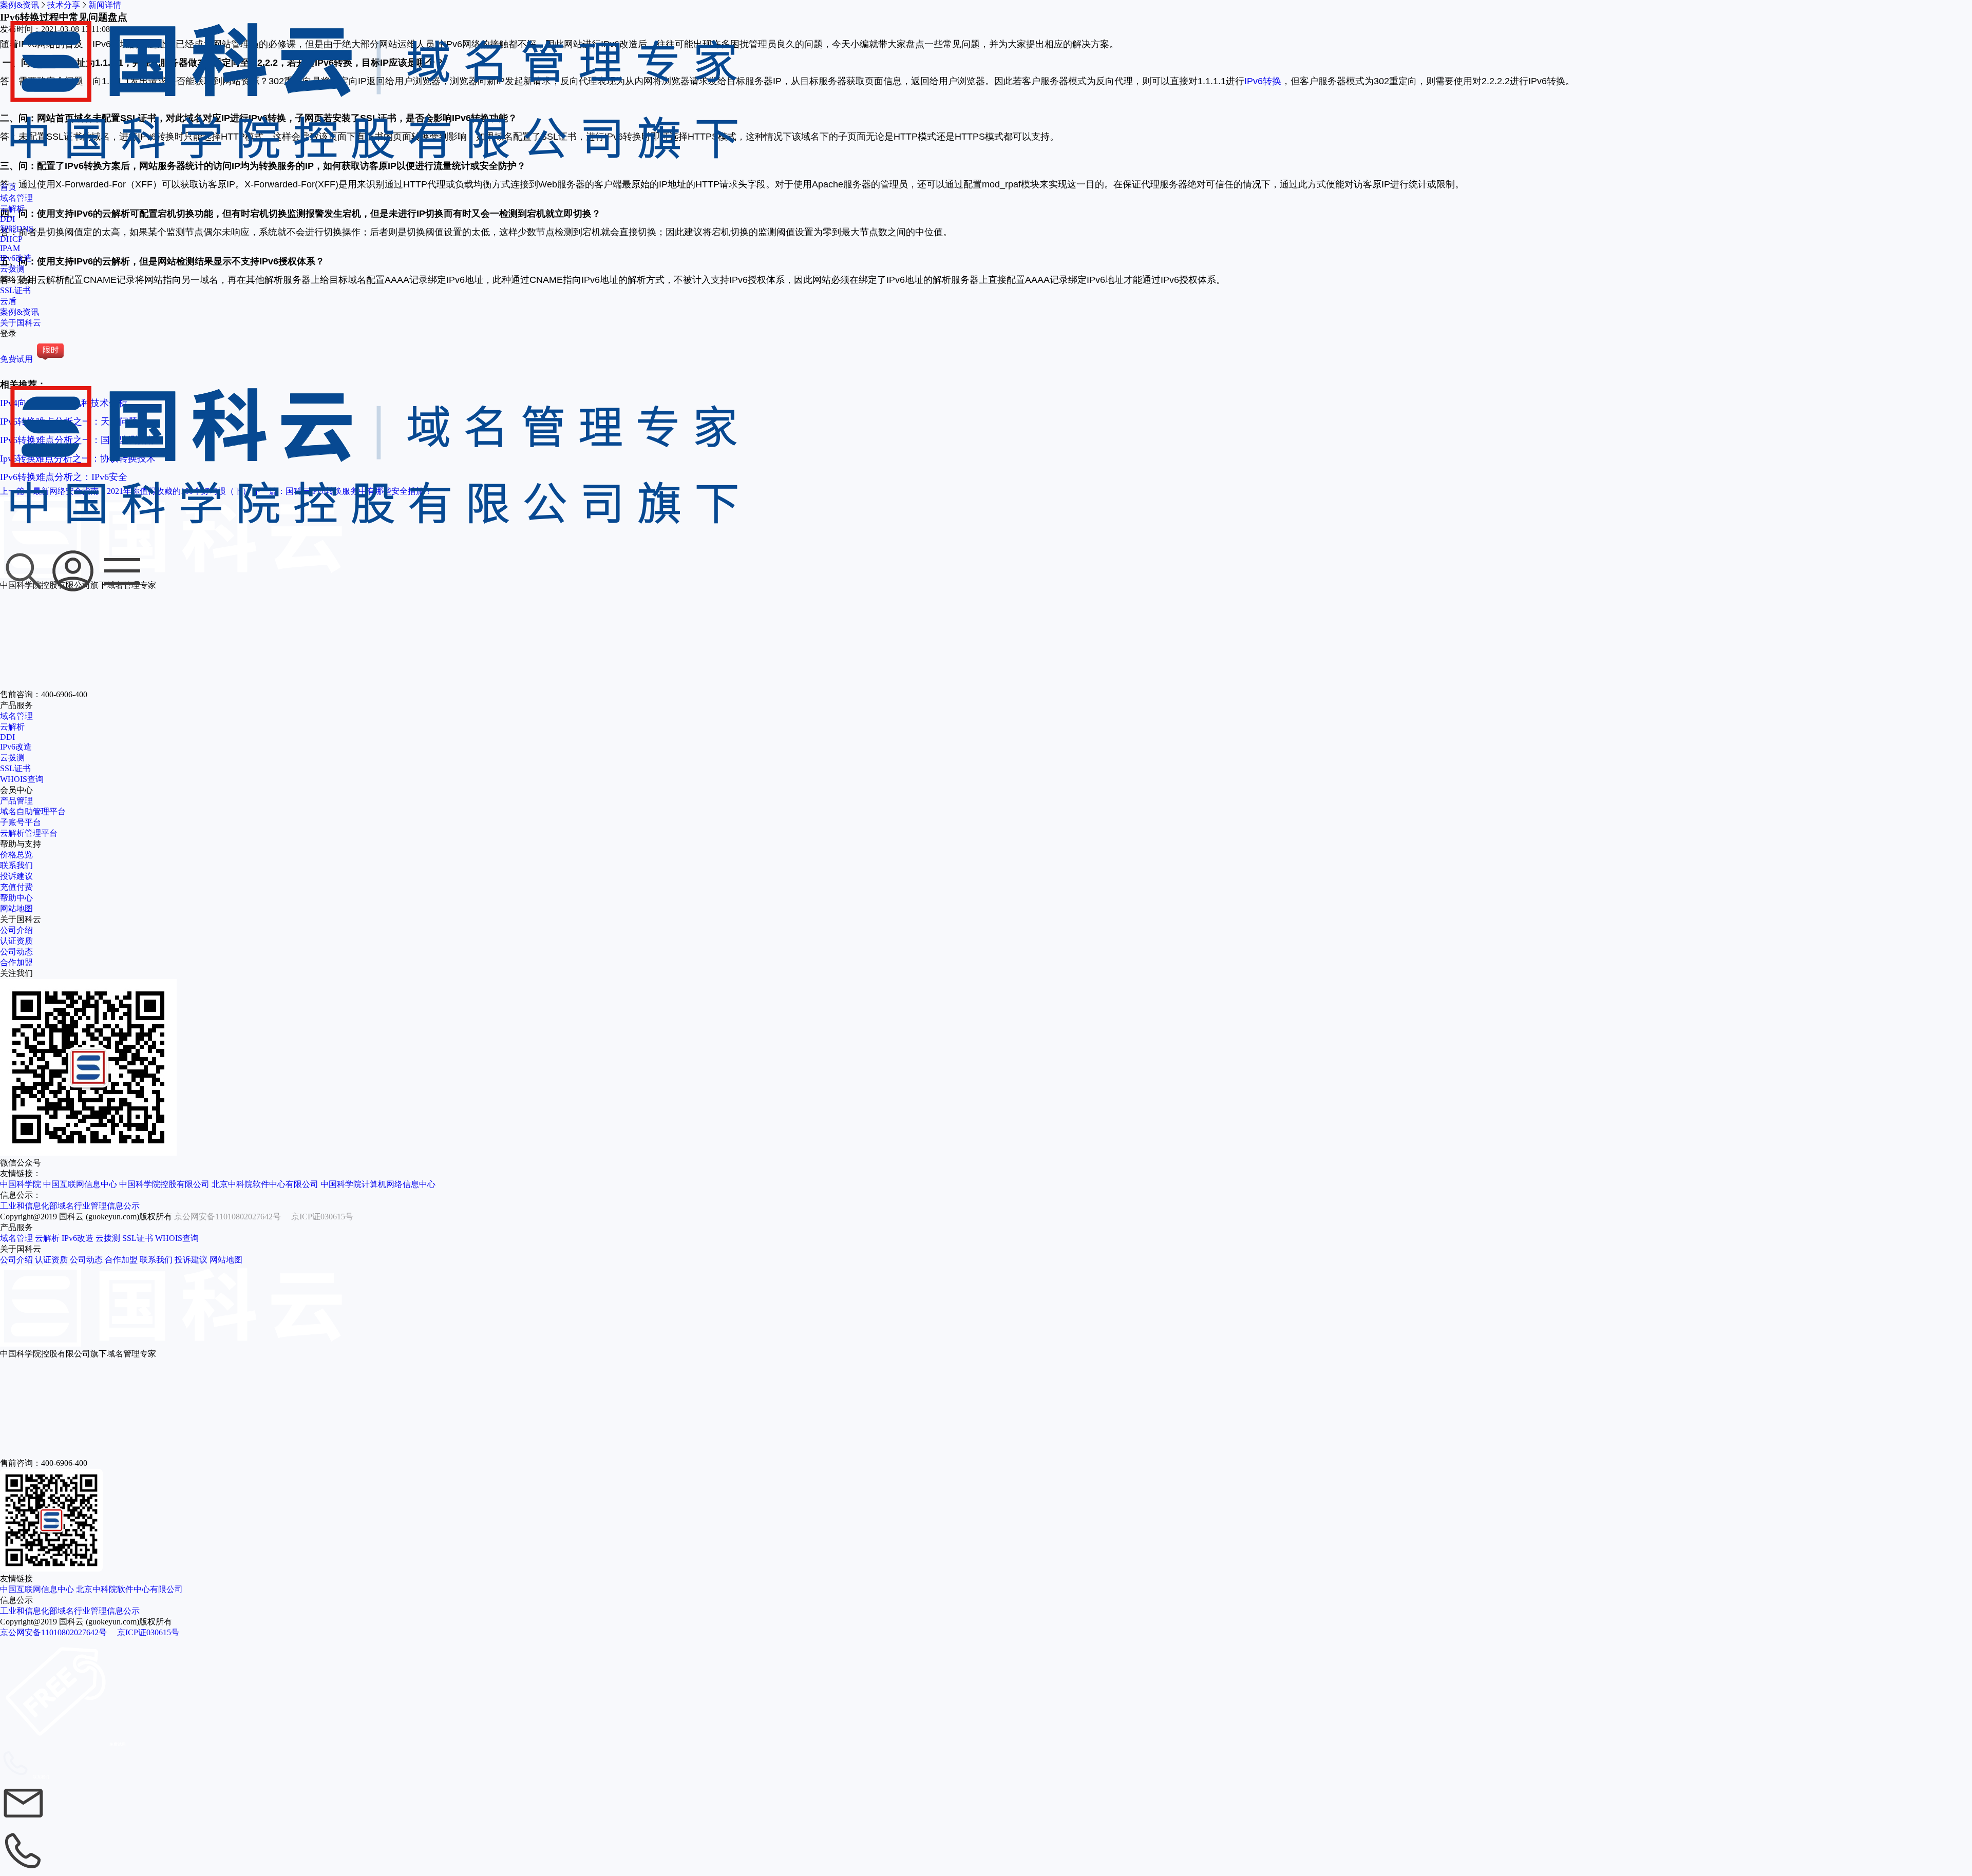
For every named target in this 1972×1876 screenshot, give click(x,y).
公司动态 (16, 952)
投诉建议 (16, 876)
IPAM (10, 248)
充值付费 (16, 887)
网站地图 (16, 908)
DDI (7, 219)
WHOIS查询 (22, 779)
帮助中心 (16, 898)
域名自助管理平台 (33, 811)
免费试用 (16, 359)
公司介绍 (16, 930)
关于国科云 (21, 323)
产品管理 (16, 801)
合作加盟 (16, 962)
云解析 (12, 209)
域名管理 (16, 198)
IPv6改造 (16, 258)
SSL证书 (15, 290)
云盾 (8, 301)
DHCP (11, 239)
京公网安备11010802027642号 (227, 1217)
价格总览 (16, 855)
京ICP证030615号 (322, 1217)
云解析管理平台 (29, 833)
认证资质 (16, 941)
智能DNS (17, 229)
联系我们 (16, 865)
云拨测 (12, 269)
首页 (8, 187)
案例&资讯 (20, 312)
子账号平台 (21, 822)
